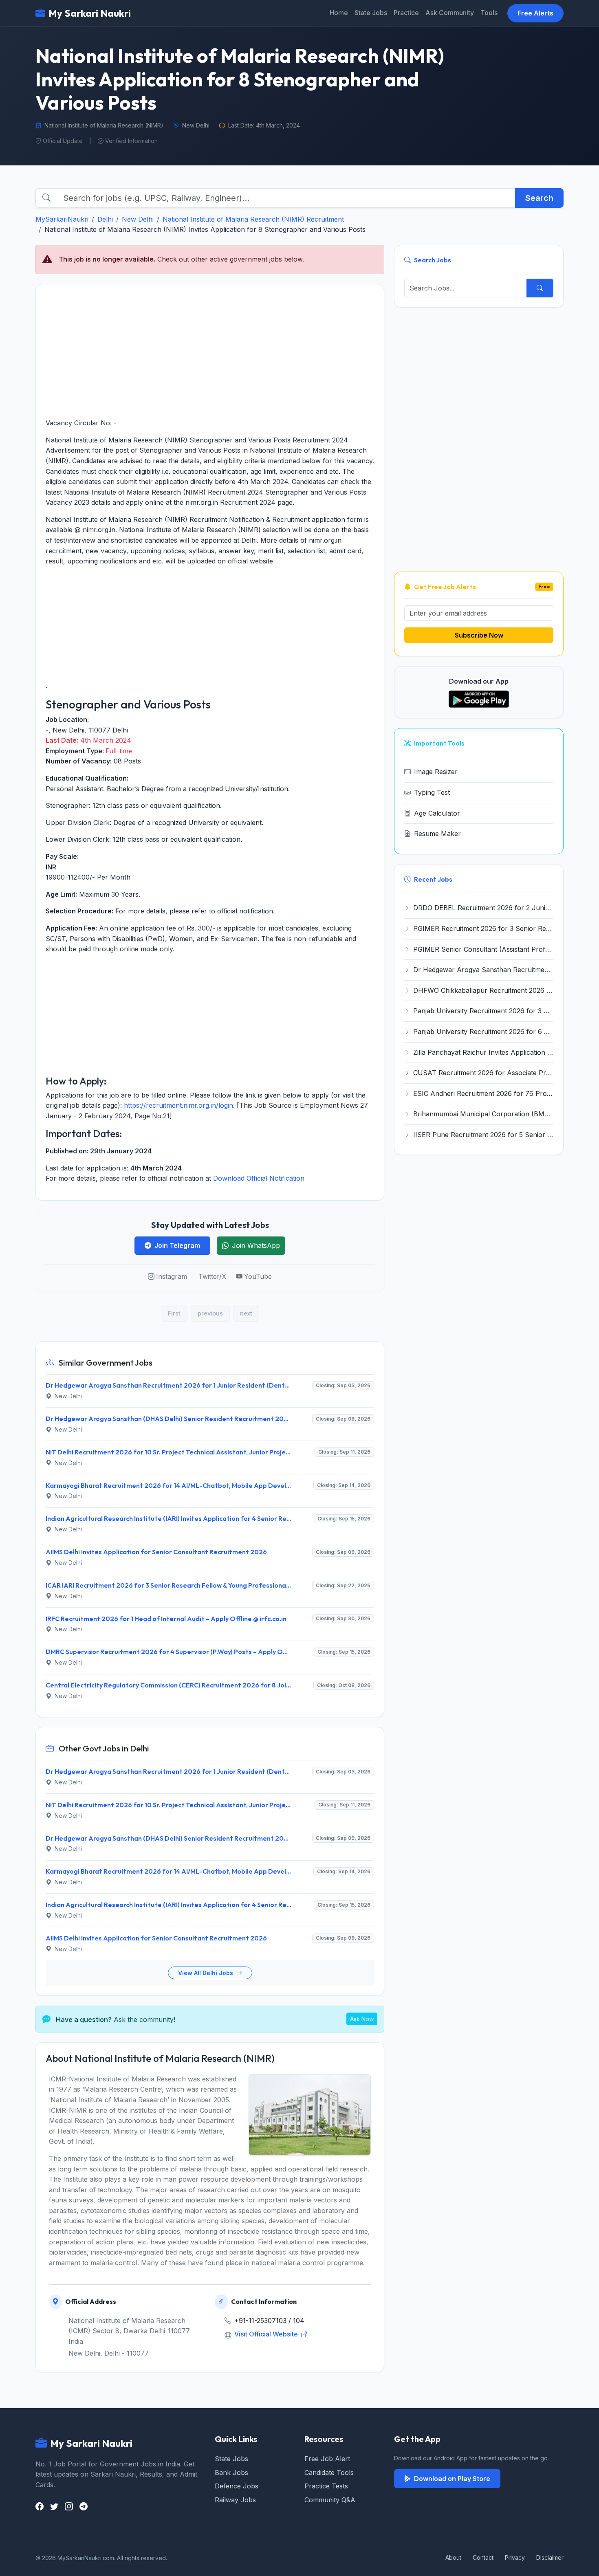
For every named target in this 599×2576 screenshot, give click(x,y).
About (453, 2557)
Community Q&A (330, 2500)
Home (339, 13)
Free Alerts (535, 13)
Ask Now (362, 2019)
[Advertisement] (210, 351)
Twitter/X (212, 1276)
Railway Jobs (235, 2500)
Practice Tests (326, 2486)
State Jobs (371, 13)
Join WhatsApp (256, 1245)
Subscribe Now (479, 635)
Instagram (172, 1276)
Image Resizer (436, 772)
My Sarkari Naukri (90, 13)
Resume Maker (437, 834)
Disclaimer (550, 2557)
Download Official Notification (259, 1178)
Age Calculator (437, 813)
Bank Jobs (231, 2473)
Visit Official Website (267, 2334)
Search (539, 198)
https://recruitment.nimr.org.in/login (178, 1105)
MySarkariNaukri (62, 219)
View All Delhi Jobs (206, 1973)
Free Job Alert (327, 2459)
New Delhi (138, 219)
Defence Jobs (237, 2486)
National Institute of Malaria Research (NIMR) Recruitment (253, 219)
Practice (406, 13)
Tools (489, 13)
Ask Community (450, 13)
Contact (483, 2557)
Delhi (105, 219)
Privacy (515, 2557)
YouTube (258, 1276)
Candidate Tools (329, 2473)
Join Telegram (177, 1245)
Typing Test (432, 792)
